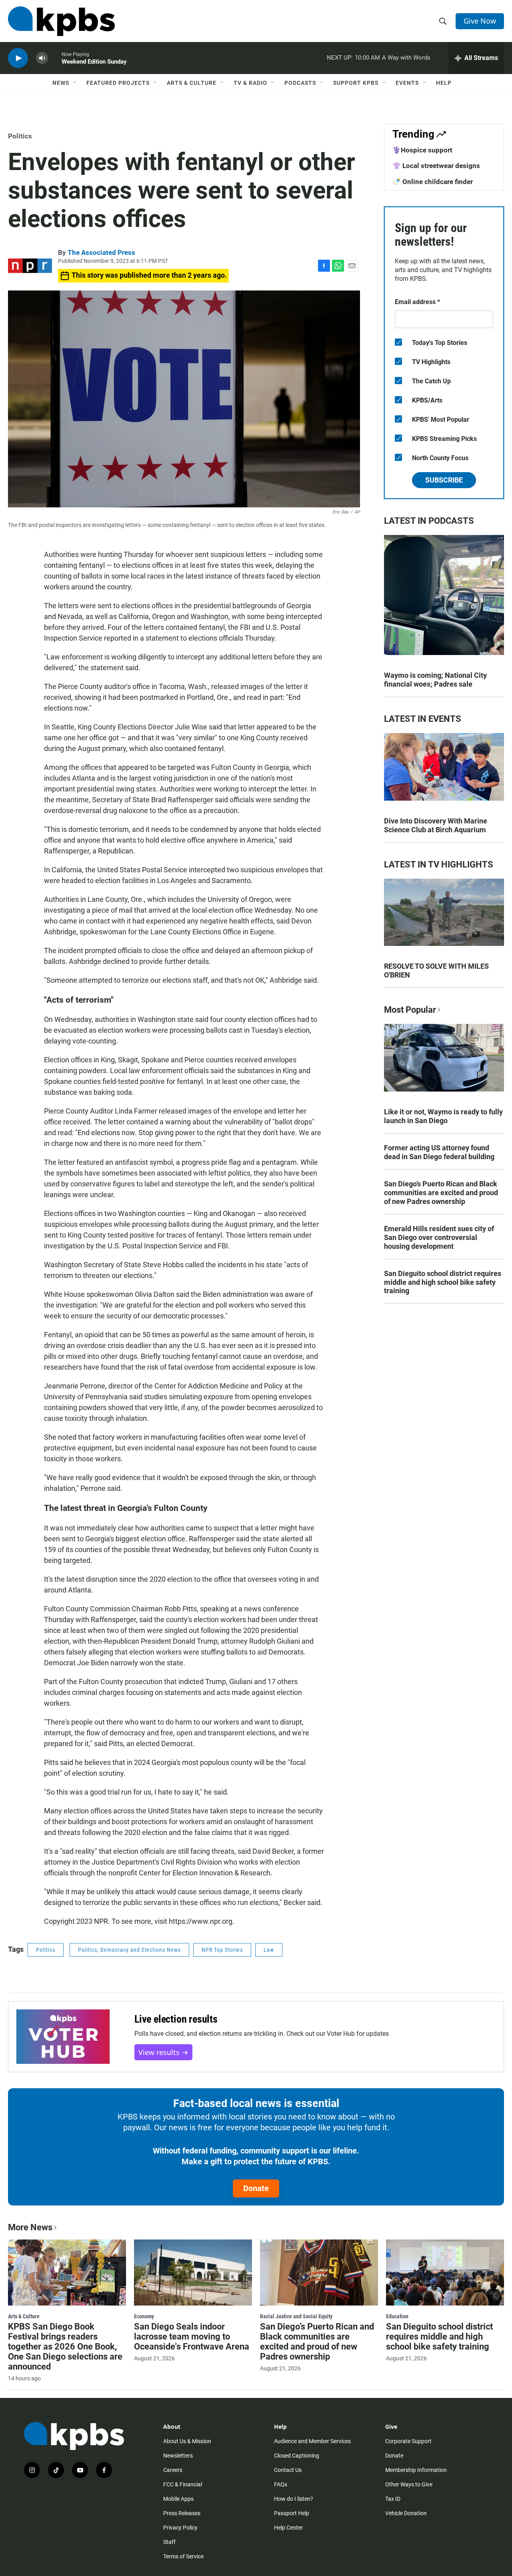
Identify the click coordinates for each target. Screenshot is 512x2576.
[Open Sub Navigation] (75, 83)
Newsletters (178, 2456)
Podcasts (300, 83)
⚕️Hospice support (422, 150)
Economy (144, 2316)
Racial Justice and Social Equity (296, 2316)
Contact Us (288, 2470)
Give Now (480, 21)
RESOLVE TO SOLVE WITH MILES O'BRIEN (436, 971)
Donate (256, 2188)
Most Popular (410, 1010)
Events (407, 83)
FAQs (281, 2484)
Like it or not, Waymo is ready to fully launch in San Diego (443, 1116)
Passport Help (292, 2513)
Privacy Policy (180, 2528)
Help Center (288, 2528)
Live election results (176, 2019)
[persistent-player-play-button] (18, 58)
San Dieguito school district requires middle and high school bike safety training (443, 1282)
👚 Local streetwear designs (436, 166)
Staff (169, 2542)
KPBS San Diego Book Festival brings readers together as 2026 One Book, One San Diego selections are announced (65, 2347)
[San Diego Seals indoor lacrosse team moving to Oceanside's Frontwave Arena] (193, 2272)
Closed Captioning (297, 2456)
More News (30, 2227)
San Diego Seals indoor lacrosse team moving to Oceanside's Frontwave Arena (192, 2337)
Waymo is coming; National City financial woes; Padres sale (435, 680)
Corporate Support (408, 2441)
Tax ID (393, 2499)
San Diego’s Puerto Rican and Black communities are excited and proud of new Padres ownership (441, 1193)
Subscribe (444, 480)
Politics (20, 136)
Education (397, 2316)
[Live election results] (63, 2037)
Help (444, 83)
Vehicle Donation (406, 2513)
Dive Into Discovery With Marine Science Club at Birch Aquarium (436, 825)
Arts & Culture (192, 83)
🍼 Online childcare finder (433, 182)
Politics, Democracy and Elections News (129, 1950)
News (61, 83)
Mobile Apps (178, 2499)
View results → (163, 2052)
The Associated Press (101, 252)
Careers (173, 2470)
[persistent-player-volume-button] (42, 58)
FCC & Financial (183, 2484)
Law (269, 1950)
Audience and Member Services (312, 2441)
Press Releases (182, 2513)
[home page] (61, 21)
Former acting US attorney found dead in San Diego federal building (439, 1152)
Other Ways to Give (409, 2484)
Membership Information (416, 2470)
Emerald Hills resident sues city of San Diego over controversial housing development (439, 1237)
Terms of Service (183, 2556)
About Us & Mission (187, 2441)
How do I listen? (294, 2499)
